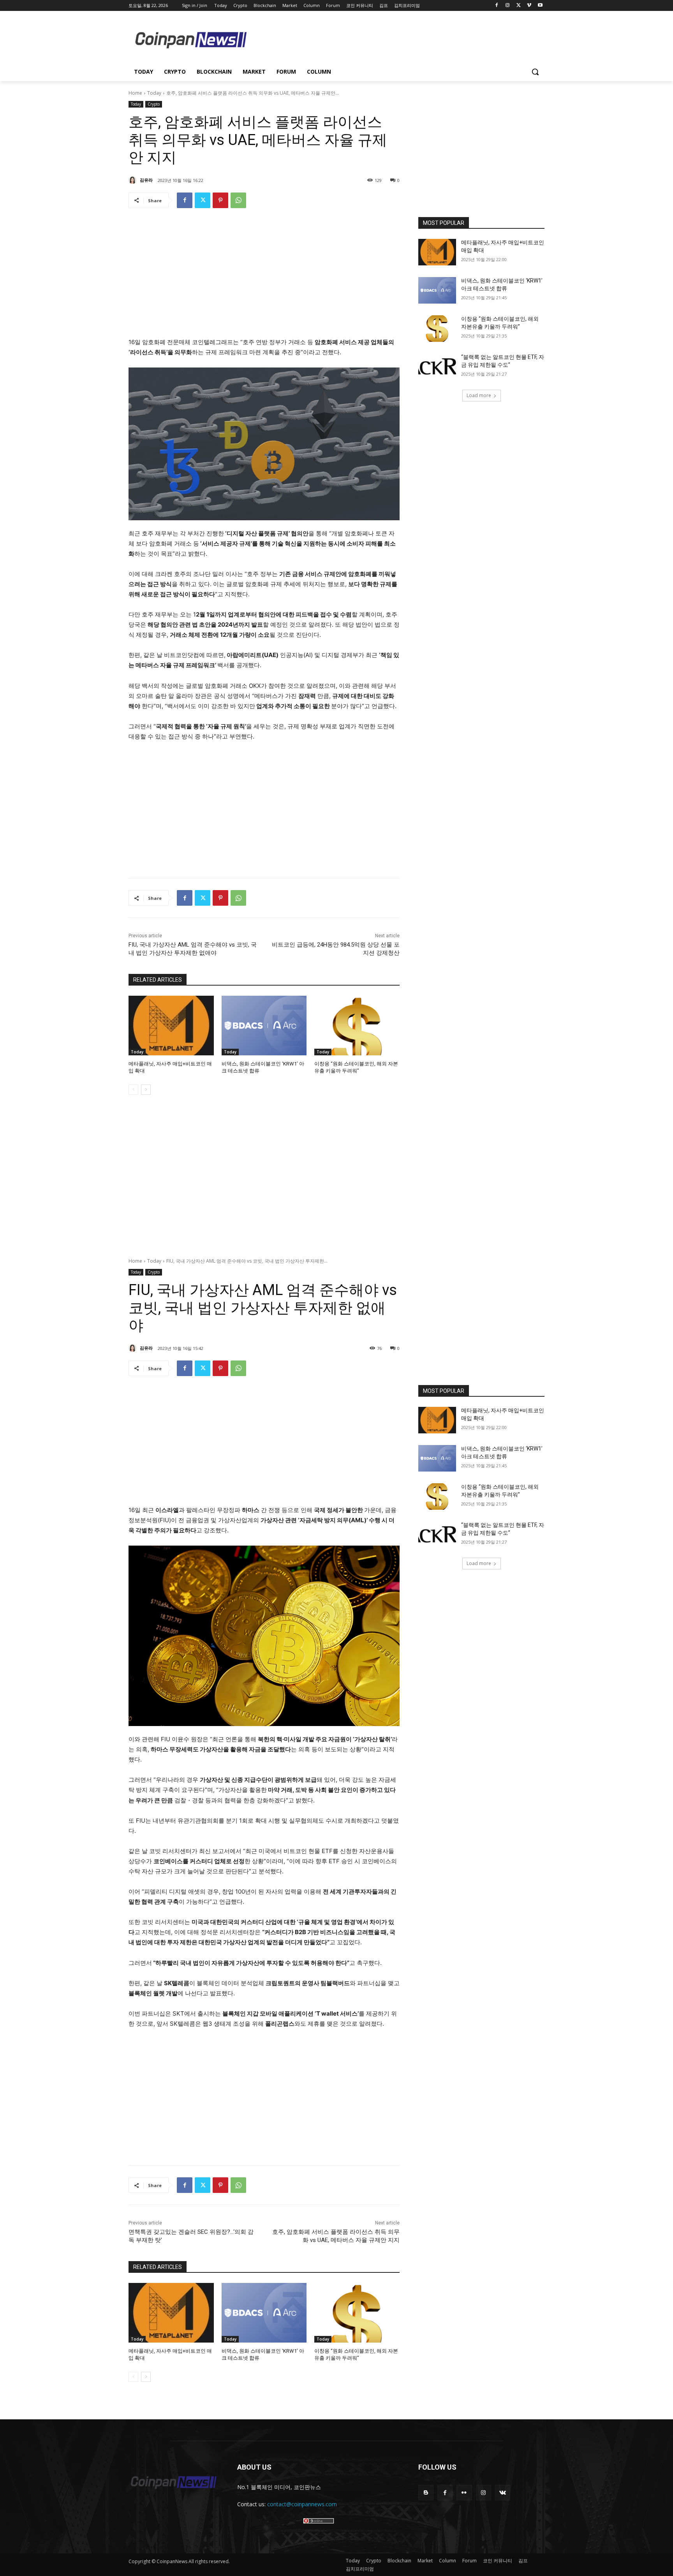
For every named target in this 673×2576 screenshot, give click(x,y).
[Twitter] (519, 6)
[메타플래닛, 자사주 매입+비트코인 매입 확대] (171, 1026)
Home (135, 93)
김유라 (146, 180)
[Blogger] (426, 2492)
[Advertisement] (399, 39)
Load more (479, 395)
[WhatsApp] (238, 200)
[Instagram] (508, 6)
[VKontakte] (503, 2492)
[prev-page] (133, 1090)
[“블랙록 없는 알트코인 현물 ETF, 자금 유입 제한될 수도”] (437, 367)
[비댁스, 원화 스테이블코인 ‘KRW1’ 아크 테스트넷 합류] (264, 1026)
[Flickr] (464, 2492)
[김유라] (134, 180)
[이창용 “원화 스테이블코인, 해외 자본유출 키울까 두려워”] (357, 1026)
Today (154, 93)
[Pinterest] (220, 200)
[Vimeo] (529, 6)
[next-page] (146, 1090)
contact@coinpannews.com (302, 2504)
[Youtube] (540, 6)
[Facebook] (497, 6)
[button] (535, 72)
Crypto (154, 104)
